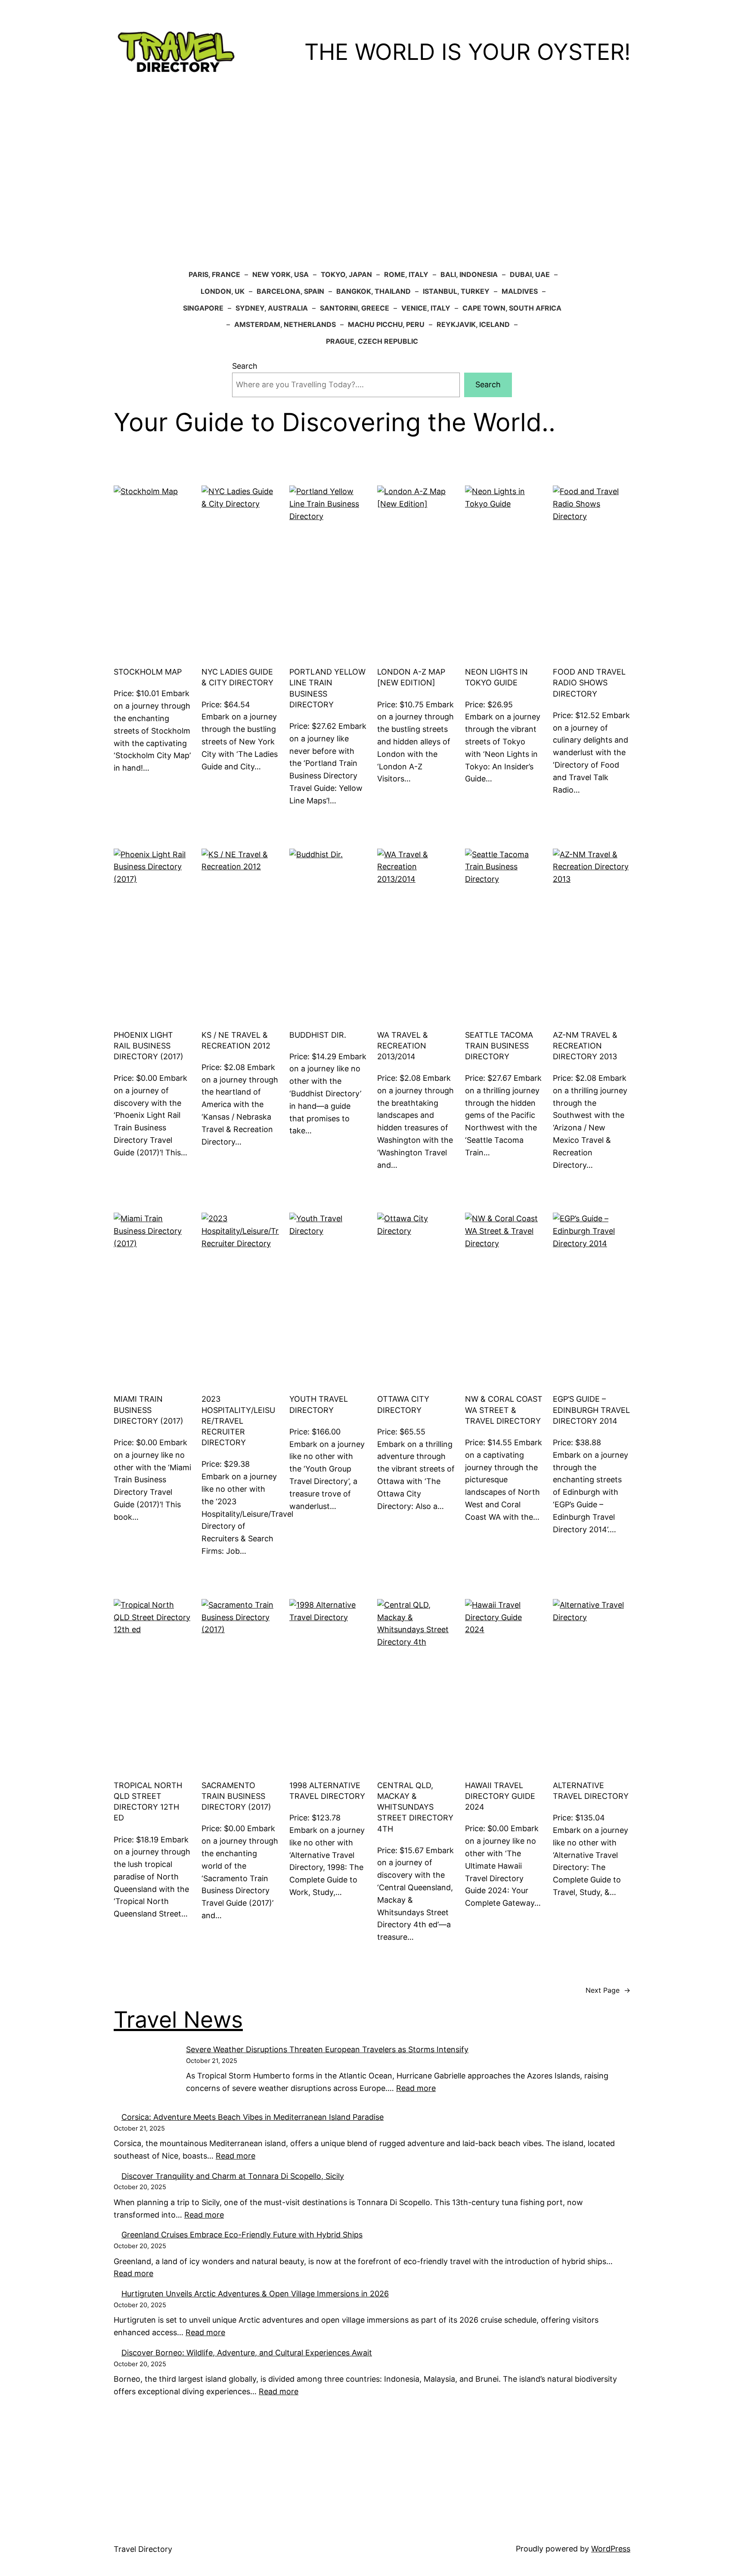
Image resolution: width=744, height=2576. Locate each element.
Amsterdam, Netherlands (285, 324)
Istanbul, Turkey (456, 291)
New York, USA (281, 274)
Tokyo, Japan (346, 274)
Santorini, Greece (355, 308)
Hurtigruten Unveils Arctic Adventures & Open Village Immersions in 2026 (255, 2294)
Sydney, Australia (272, 308)
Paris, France (214, 274)
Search (245, 366)
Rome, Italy (406, 274)
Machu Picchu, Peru (386, 324)
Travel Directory (143, 2549)
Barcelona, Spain (290, 291)
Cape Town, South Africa (512, 308)
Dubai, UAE (530, 274)
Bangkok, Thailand (374, 291)
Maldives (520, 291)
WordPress (611, 2549)
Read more (133, 2273)
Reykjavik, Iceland (473, 324)
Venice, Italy (426, 308)
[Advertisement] (372, 175)
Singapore (203, 308)
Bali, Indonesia (469, 274)
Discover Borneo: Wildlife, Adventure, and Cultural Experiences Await (247, 2353)
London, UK (223, 291)
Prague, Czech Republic (372, 341)
